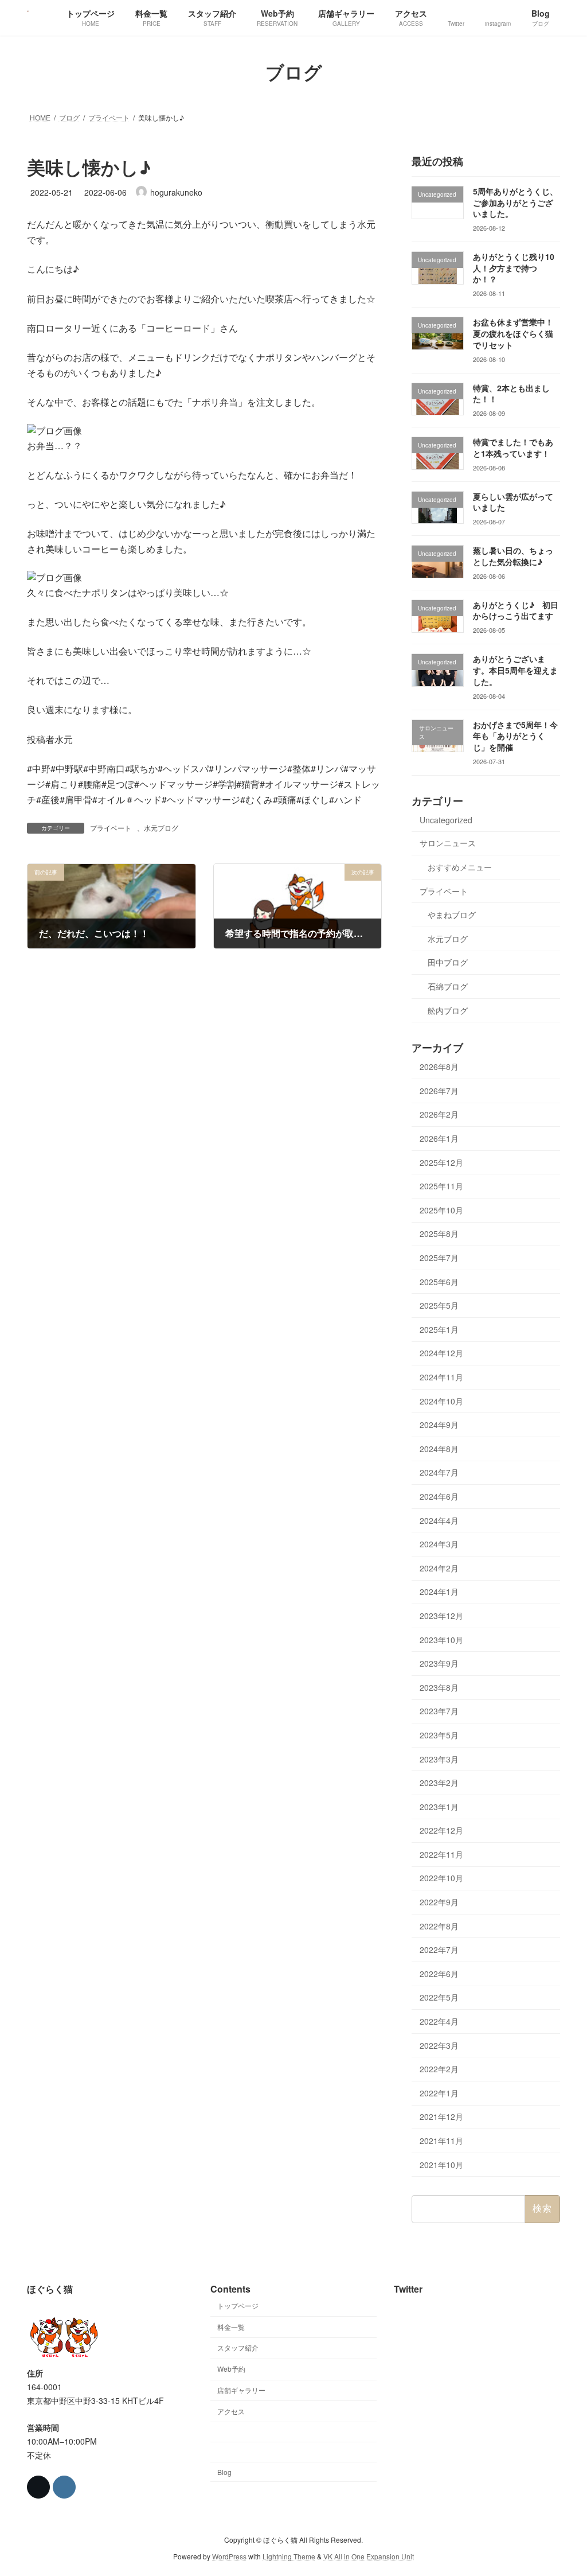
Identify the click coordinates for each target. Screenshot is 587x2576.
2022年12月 (441, 1830)
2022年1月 (439, 2092)
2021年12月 (441, 2116)
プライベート (111, 828)
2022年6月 (439, 1973)
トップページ (238, 2305)
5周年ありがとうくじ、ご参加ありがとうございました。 (515, 202)
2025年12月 (441, 1162)
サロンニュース (448, 843)
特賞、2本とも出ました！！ (511, 393)
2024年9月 (439, 1425)
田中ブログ (448, 962)
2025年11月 (441, 1186)
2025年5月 (439, 1305)
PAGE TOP (562, 2488)
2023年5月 (439, 1735)
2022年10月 (441, 1878)
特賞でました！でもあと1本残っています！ (513, 448)
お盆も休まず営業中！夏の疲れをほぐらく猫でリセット (513, 333)
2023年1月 (439, 1806)
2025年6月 (439, 1281)
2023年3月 (439, 1758)
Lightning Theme (289, 2556)
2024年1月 (439, 1591)
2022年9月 (439, 1902)
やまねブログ (452, 915)
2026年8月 (439, 1067)
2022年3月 (439, 2045)
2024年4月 (439, 1520)
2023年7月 (439, 1711)
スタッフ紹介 (238, 2347)
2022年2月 (439, 2069)
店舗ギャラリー (241, 2390)
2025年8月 (439, 1233)
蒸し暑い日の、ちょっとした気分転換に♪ (513, 556)
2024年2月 (439, 1567)
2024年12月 (441, 1353)
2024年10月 (441, 1400)
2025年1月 (439, 1329)
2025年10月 (441, 1209)
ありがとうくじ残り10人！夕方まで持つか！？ (514, 268)
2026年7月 (439, 1090)
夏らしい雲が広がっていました (513, 501)
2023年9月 (439, 1663)
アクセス (231, 2410)
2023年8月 (439, 1687)
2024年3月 (439, 1544)
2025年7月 (439, 1258)
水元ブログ (161, 828)
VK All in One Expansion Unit (369, 2556)
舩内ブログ (448, 1010)
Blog (224, 2472)
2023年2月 (439, 1783)
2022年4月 (439, 2021)
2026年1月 (439, 1138)
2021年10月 (441, 2164)
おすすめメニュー (460, 867)
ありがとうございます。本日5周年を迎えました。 (515, 670)
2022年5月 (439, 1997)
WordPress (229, 2556)
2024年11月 (441, 1377)
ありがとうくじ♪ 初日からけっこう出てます (516, 610)
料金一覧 (231, 2326)
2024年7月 (439, 1472)
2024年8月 (439, 1448)
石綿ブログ (448, 986)
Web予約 (231, 2369)
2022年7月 (439, 1949)
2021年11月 (441, 2141)
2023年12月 (441, 1616)
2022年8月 (439, 1925)
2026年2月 (439, 1114)
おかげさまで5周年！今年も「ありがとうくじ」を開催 (515, 735)
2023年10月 (441, 1639)
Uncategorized (446, 819)
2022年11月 (441, 1854)
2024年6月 (439, 1496)
